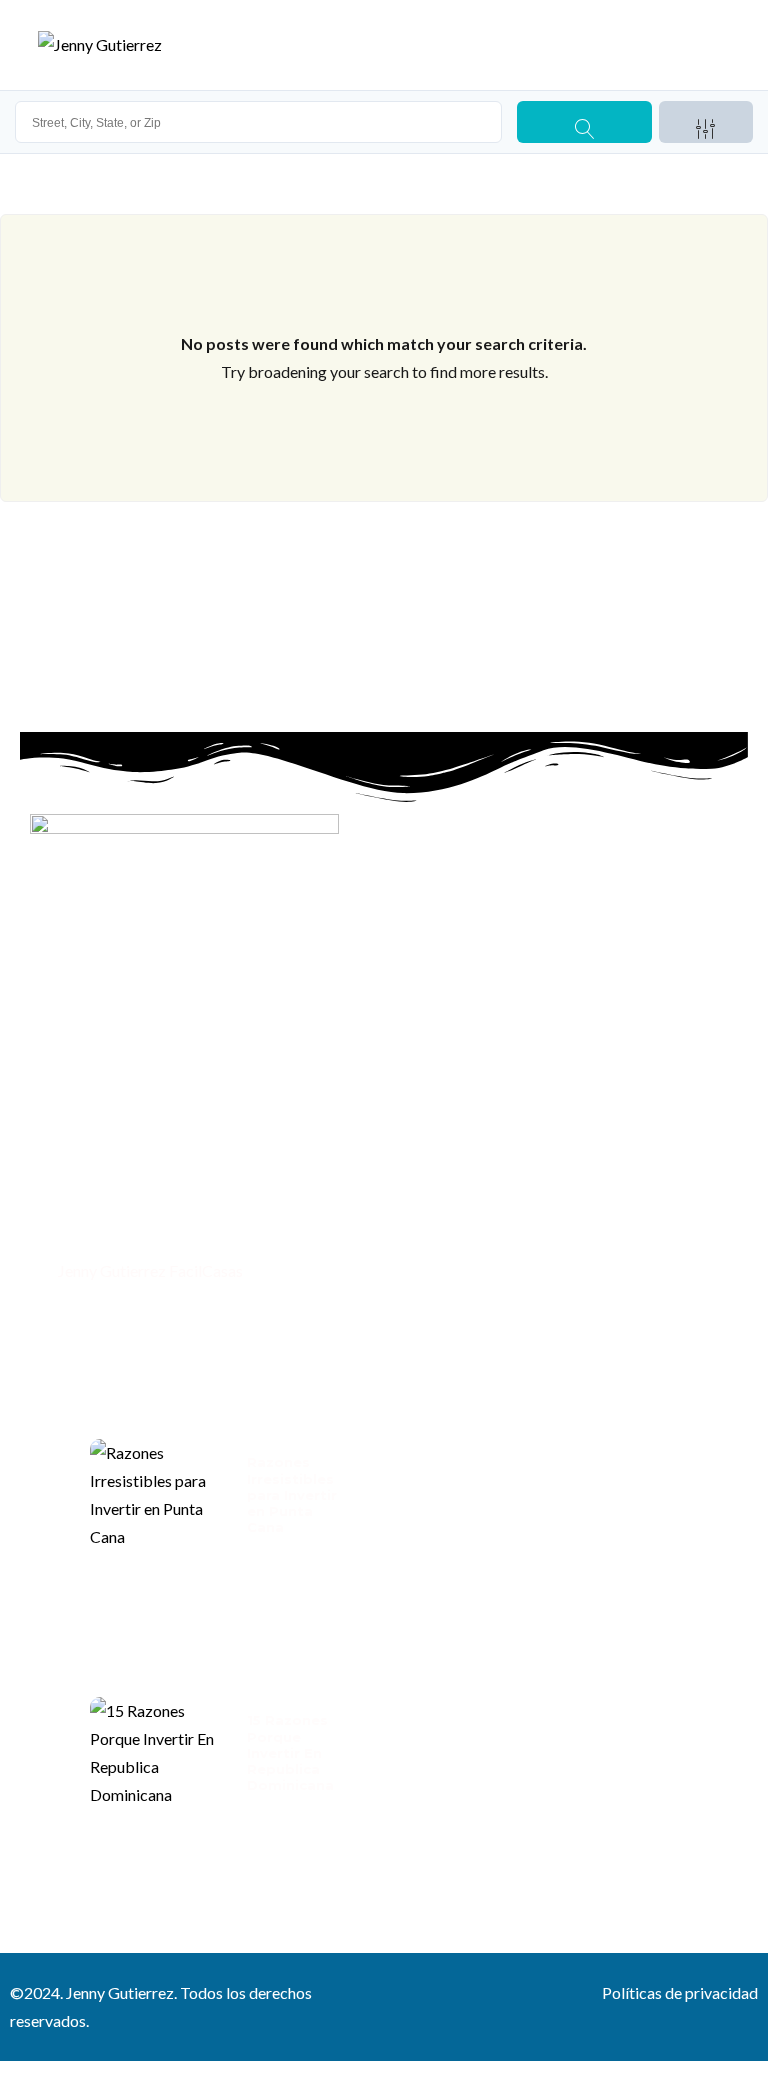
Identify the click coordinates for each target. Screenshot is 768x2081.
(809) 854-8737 (111, 1228)
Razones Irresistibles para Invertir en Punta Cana (292, 1494)
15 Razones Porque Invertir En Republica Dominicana (290, 1752)
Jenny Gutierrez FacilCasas (149, 1270)
